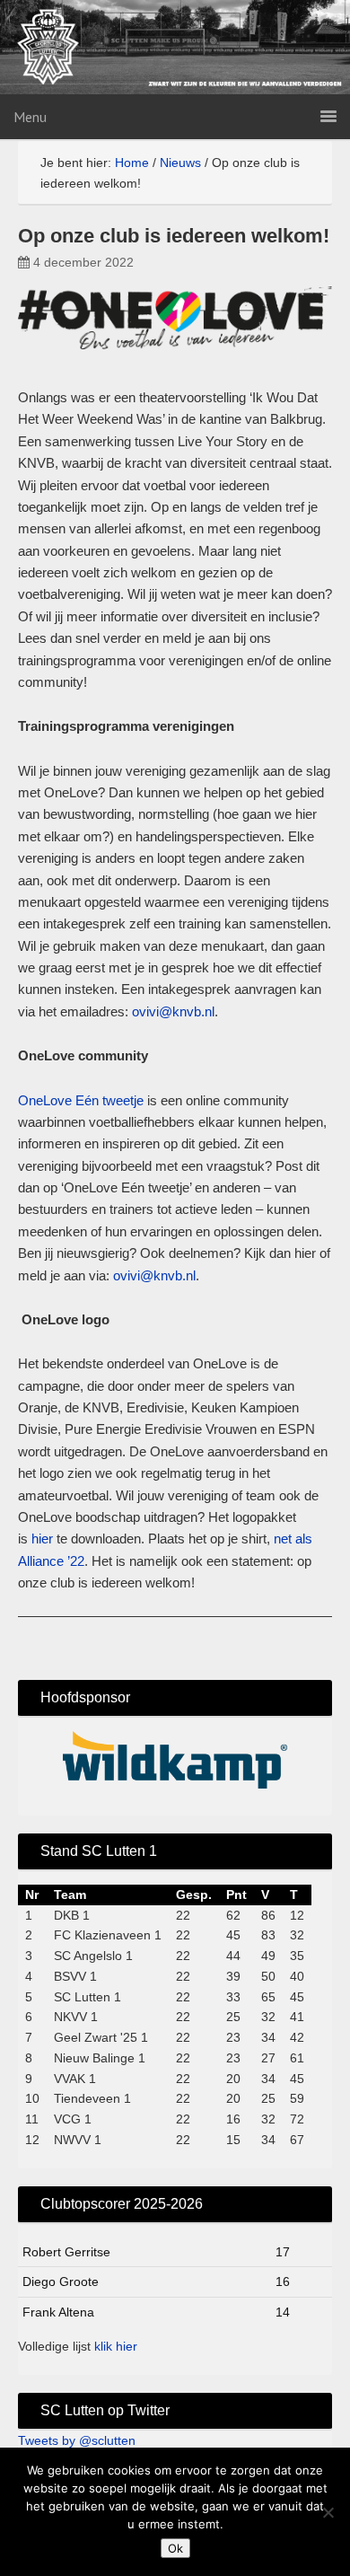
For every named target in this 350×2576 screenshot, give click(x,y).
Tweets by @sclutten (77, 2440)
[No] (328, 2512)
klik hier (116, 2346)
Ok (175, 2548)
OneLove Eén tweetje (81, 1100)
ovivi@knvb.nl (173, 1011)
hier (42, 1539)
